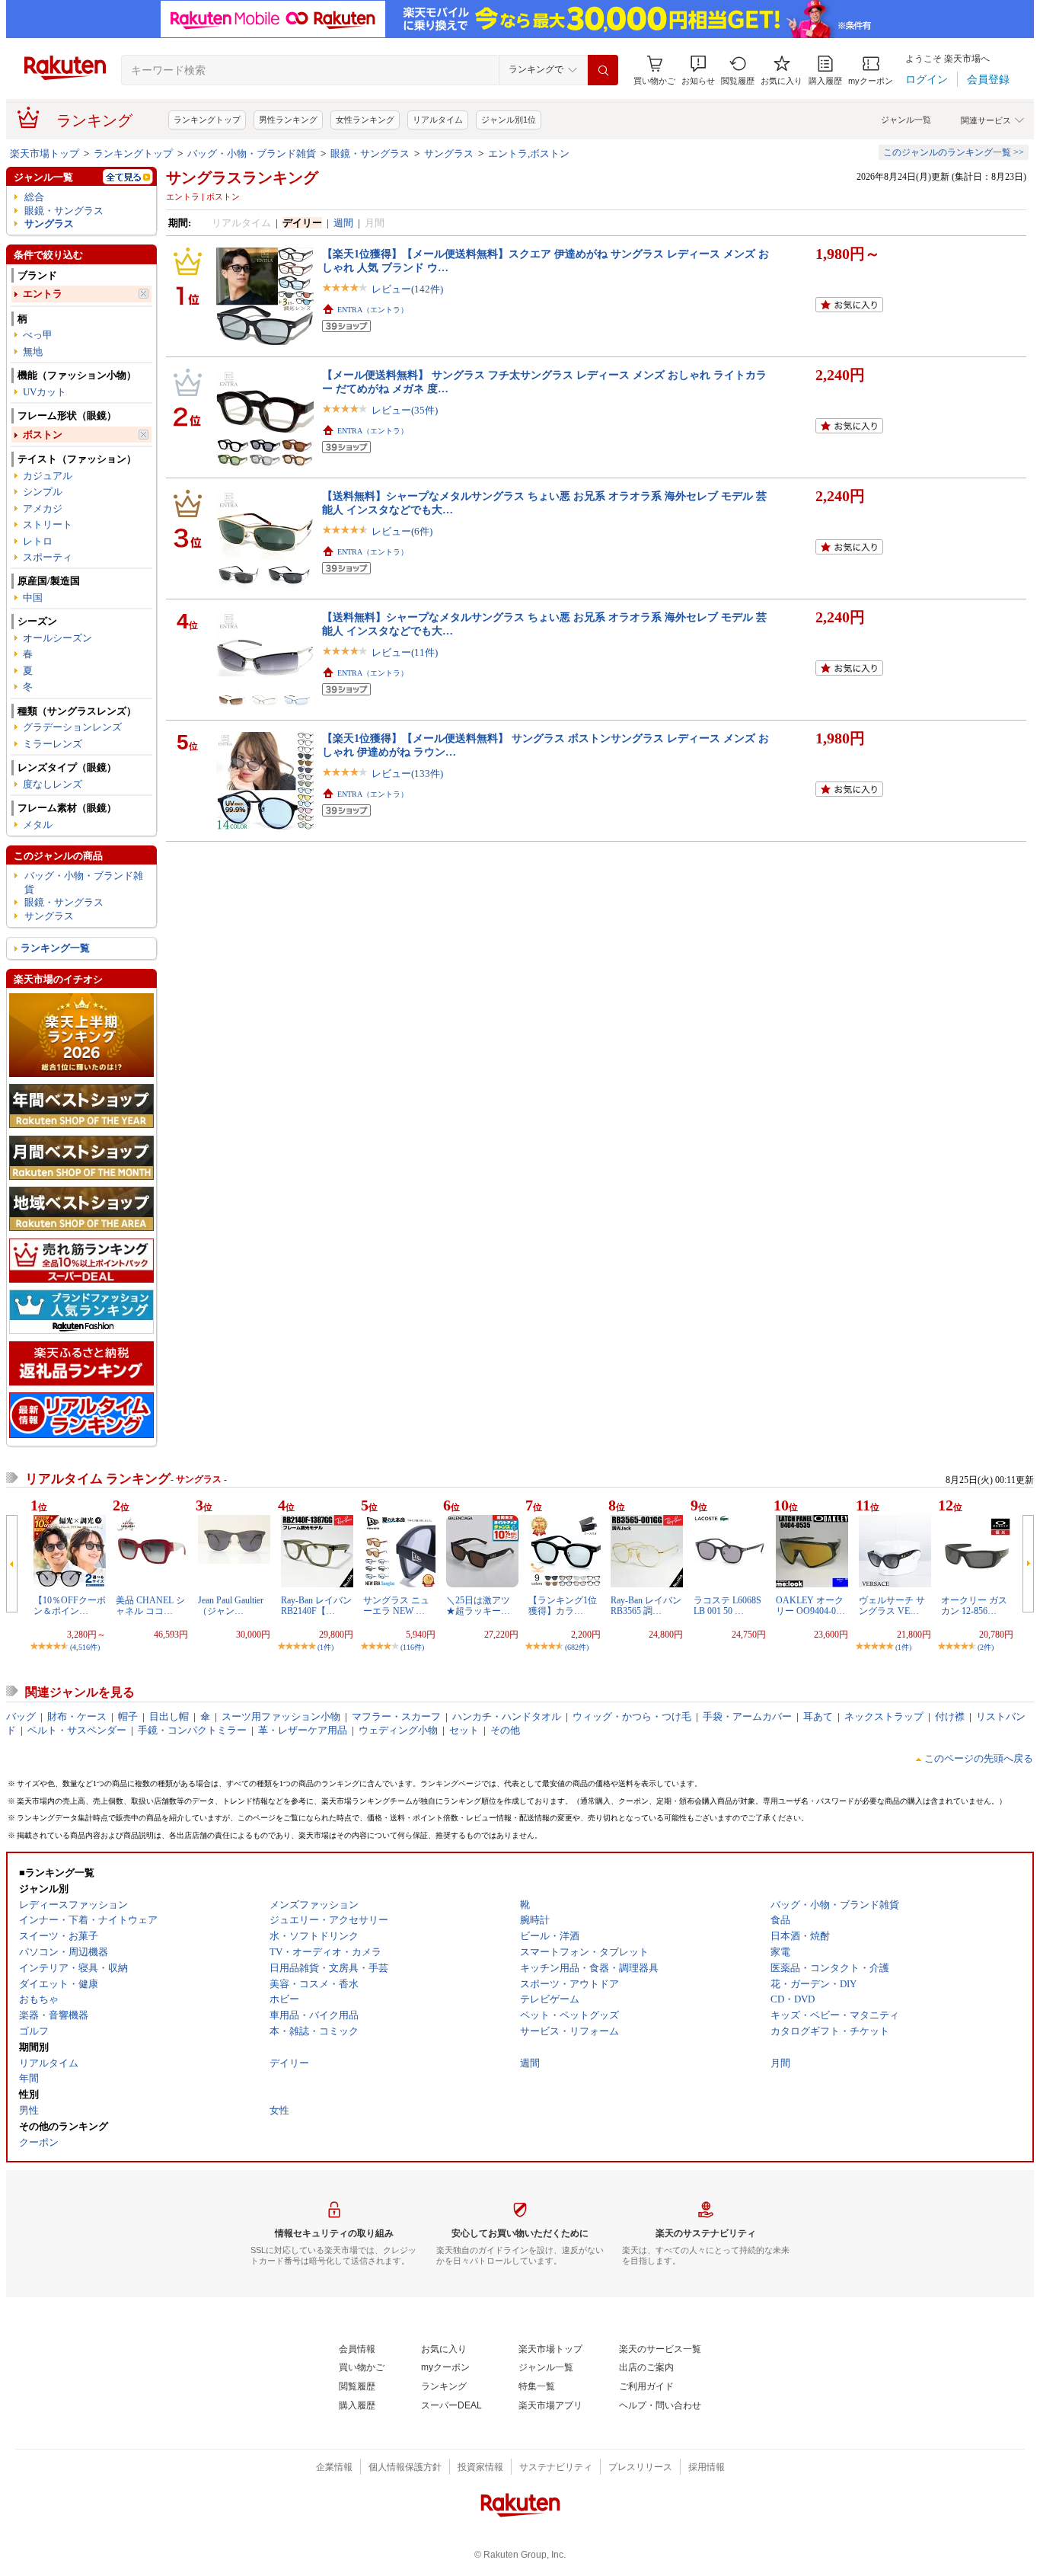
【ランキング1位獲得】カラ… (563, 1606)
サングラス (449, 153)
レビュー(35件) (405, 410)
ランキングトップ (207, 120)
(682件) (577, 1647)
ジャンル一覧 (906, 120)
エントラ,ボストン (529, 153)
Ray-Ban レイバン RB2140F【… (316, 1606)
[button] (698, 70)
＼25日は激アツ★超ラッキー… (478, 1606)
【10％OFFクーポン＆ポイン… (70, 1606)
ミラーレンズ (53, 744)
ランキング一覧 (55, 948)
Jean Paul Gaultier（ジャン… (231, 1606)
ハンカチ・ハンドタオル (507, 1716)
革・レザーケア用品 (303, 1730)
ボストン (43, 435)
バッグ (21, 1716)
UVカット (45, 392)
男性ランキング (288, 120)
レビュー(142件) (407, 289)
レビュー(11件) (405, 652)
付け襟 (950, 1716)
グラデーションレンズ (72, 727)
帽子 (128, 1716)
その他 (505, 1730)
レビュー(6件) (402, 531)
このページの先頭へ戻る (979, 1758)
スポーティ (48, 557)
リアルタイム (438, 120)
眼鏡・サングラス (370, 153)
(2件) (986, 1647)
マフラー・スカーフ (396, 1716)
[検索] (603, 70)
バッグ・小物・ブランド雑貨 (252, 153)
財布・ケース (77, 1716)
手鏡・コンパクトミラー (192, 1730)
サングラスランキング (242, 177)
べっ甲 (38, 335)
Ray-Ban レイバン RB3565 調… (646, 1606)
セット (464, 1730)
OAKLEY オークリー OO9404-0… (810, 1606)
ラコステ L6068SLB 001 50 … (727, 1606)
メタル (38, 825)
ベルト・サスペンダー (77, 1730)
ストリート (48, 524)
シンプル (43, 492)
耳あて (818, 1716)
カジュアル (48, 476)
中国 (33, 598)
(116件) (412, 1647)
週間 (343, 223)
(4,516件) (85, 1647)
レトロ (38, 541)
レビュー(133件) (407, 773)
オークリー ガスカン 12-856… (974, 1606)
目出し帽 (169, 1716)
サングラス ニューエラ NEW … (396, 1606)
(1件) (325, 1647)
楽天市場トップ (45, 153)
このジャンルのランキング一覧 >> (954, 152)
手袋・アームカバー (747, 1716)
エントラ (43, 294)
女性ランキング (365, 120)
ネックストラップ (884, 1716)
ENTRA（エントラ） (373, 310)
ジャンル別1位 (509, 120)
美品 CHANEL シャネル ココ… (150, 1606)
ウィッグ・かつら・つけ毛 (632, 1716)
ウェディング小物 (398, 1730)
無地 (33, 352)
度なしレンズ (53, 784)
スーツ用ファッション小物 (281, 1716)
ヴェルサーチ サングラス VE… (892, 1606)
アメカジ (43, 508)
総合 (34, 197)
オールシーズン (57, 638)
